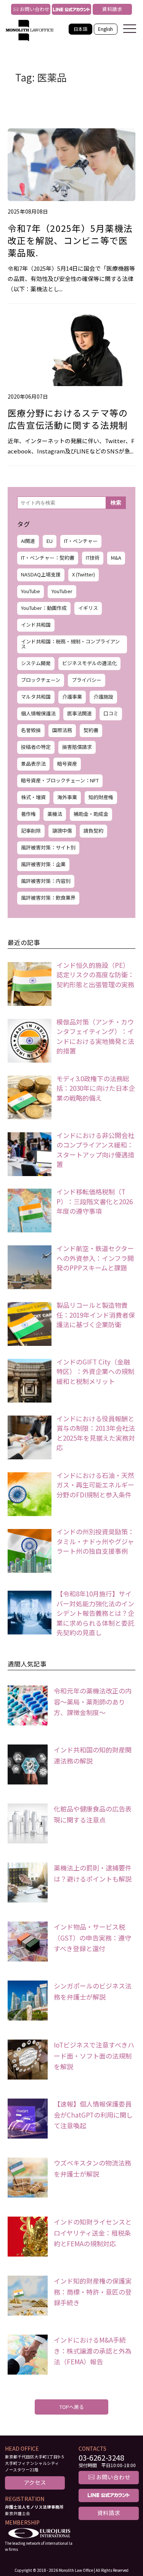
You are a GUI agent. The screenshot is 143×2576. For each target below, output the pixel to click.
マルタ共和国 (36, 697)
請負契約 (93, 831)
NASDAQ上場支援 (41, 574)
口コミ (111, 713)
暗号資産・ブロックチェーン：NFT (60, 780)
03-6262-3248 (101, 2458)
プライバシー (87, 680)
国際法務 (62, 730)
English (105, 29)
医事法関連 (80, 713)
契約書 (91, 730)
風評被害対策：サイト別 (48, 847)
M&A (116, 558)
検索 (116, 503)
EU (50, 541)
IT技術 (93, 558)
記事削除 (31, 831)
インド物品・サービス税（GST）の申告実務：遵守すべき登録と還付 (92, 1938)
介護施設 (103, 697)
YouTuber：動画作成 (44, 608)
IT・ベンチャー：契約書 (48, 558)
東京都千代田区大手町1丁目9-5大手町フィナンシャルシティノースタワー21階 (34, 2463)
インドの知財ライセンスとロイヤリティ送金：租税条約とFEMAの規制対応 (93, 2233)
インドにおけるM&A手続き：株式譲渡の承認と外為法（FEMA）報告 (93, 2351)
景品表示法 (33, 764)
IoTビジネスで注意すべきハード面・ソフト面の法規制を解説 (94, 2056)
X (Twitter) (84, 574)
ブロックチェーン (41, 680)
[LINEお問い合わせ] (71, 9)
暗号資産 (67, 764)
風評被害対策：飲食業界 (48, 898)
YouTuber (62, 591)
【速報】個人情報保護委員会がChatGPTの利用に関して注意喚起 (93, 2115)
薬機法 (55, 814)
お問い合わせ (30, 9)
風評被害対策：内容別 (46, 881)
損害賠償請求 (77, 747)
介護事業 (72, 697)
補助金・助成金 (91, 814)
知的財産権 (101, 797)
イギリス (88, 608)
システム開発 (36, 663)
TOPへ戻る (72, 2407)
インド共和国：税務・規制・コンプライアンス (70, 644)
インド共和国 (36, 625)
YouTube (31, 591)
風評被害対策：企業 (43, 864)
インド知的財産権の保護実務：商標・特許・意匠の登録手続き (93, 2292)
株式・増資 (33, 797)
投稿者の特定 (36, 747)
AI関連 (28, 541)
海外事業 (67, 797)
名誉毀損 (31, 730)
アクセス (35, 2482)
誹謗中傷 (62, 831)
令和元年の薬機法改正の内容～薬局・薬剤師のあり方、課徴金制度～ (93, 1702)
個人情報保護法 (38, 713)
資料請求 (112, 9)
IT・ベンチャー (81, 541)
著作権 (28, 814)
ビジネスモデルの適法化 (89, 663)
